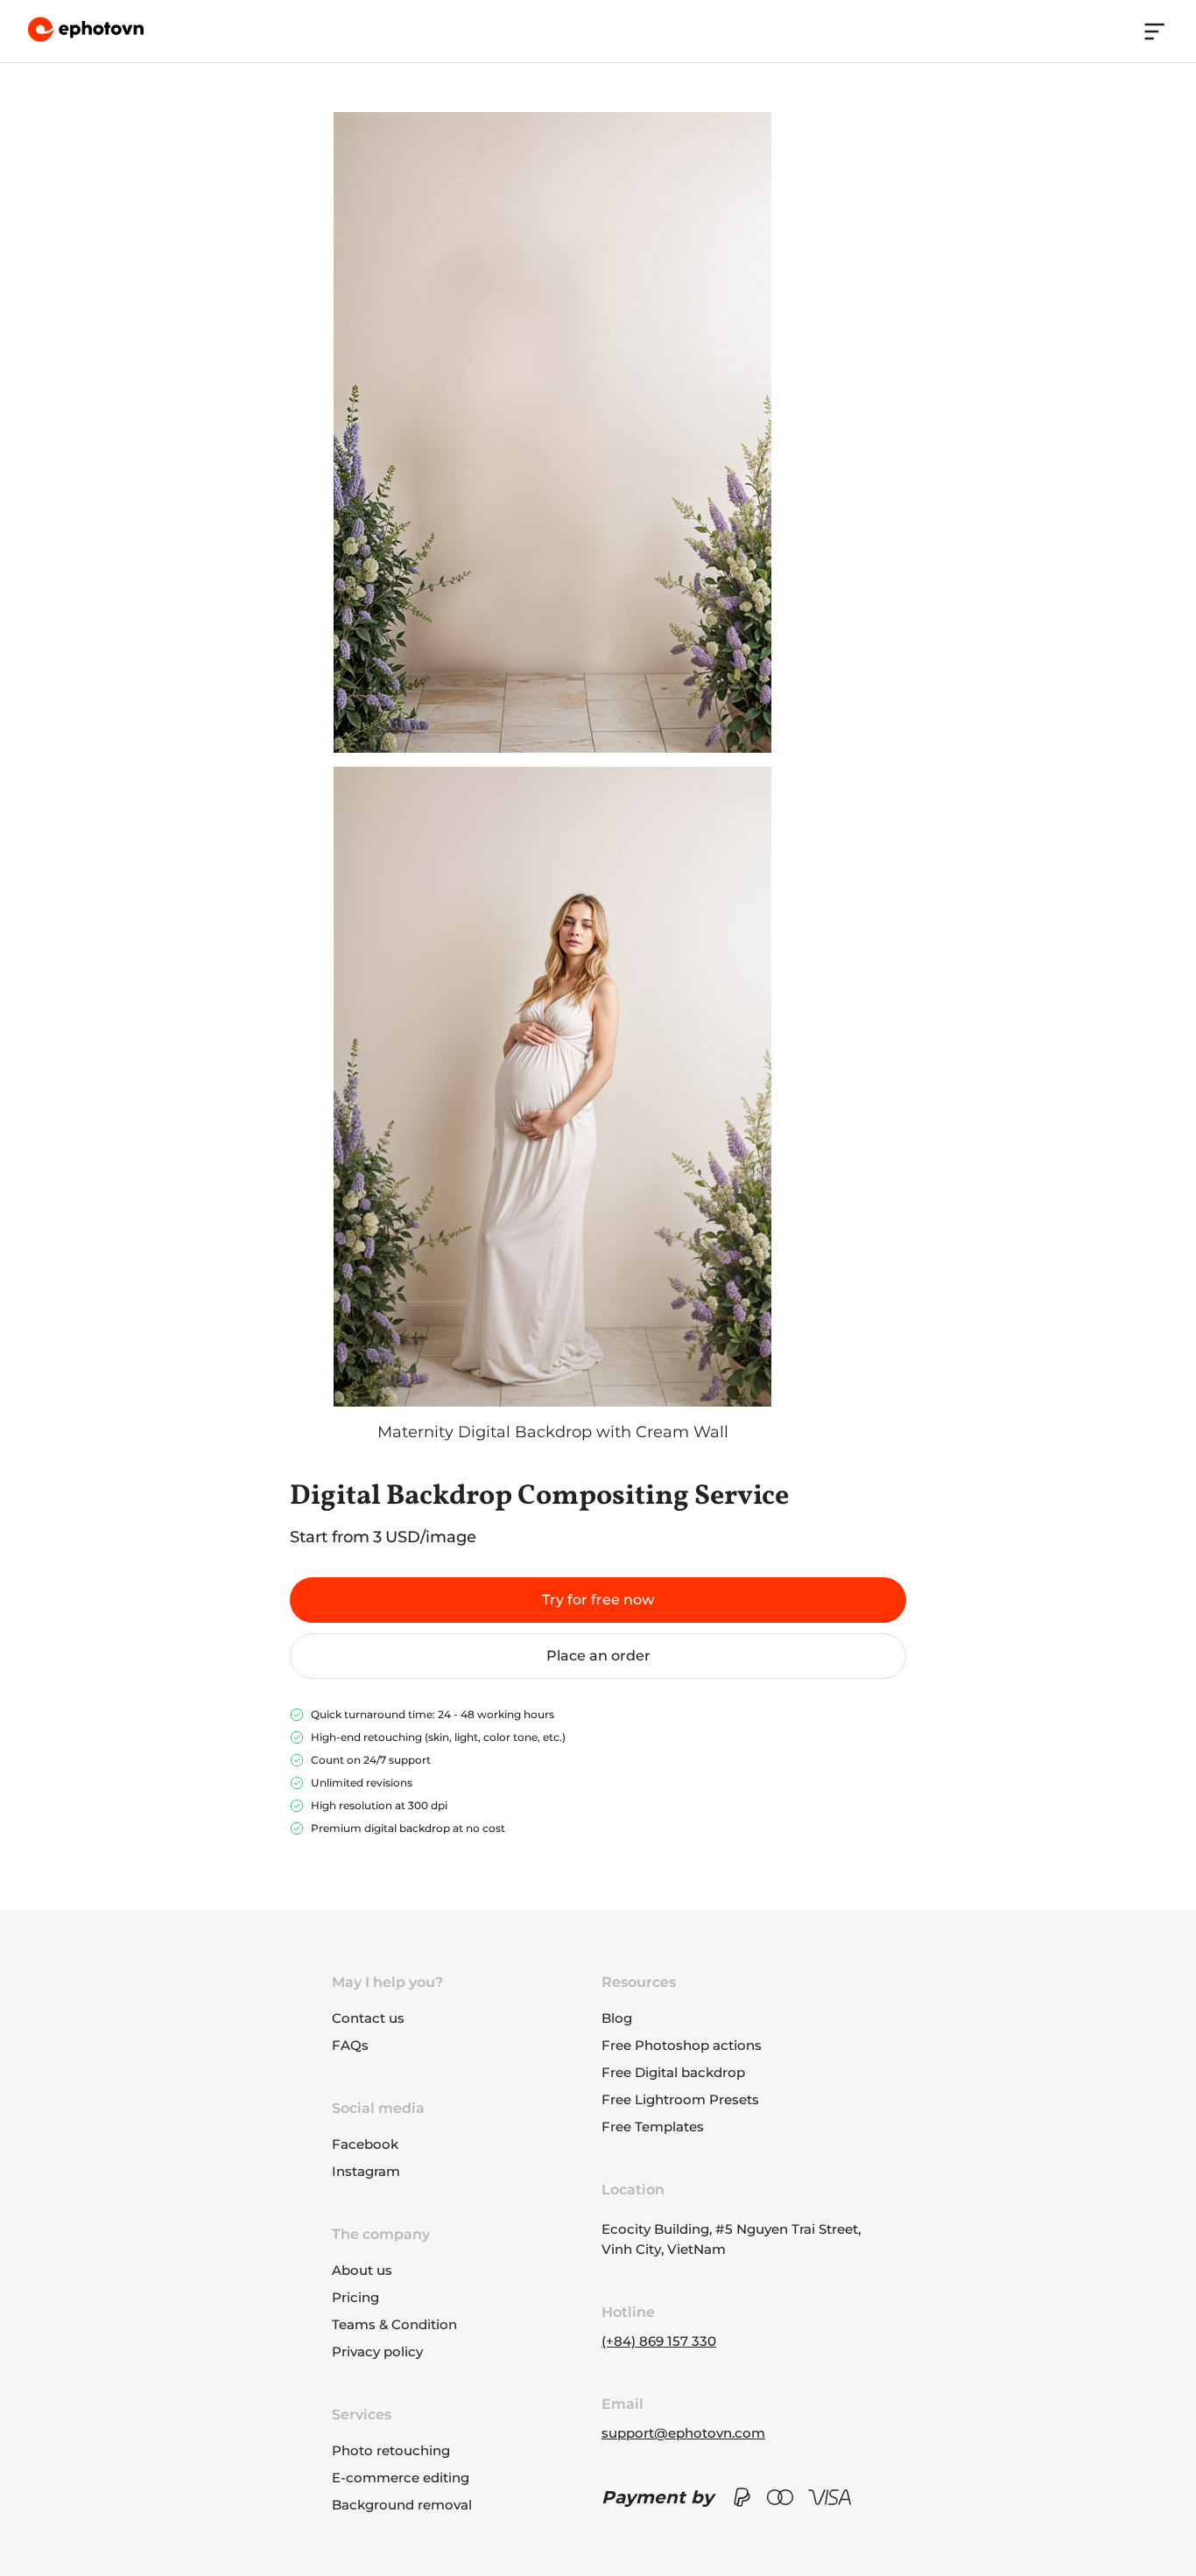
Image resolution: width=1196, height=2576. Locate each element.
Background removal (402, 2505)
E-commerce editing (401, 2478)
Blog (617, 2018)
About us (362, 2270)
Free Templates (653, 2127)
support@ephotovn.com (683, 2433)
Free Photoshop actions (682, 2045)
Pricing (355, 2297)
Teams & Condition (394, 2324)
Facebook (365, 2144)
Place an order (598, 1656)
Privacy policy (377, 2351)
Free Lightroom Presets (680, 2099)
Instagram (366, 2171)
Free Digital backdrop (673, 2072)
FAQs (350, 2045)
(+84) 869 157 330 (659, 2341)
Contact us (368, 2018)
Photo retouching (391, 2450)
